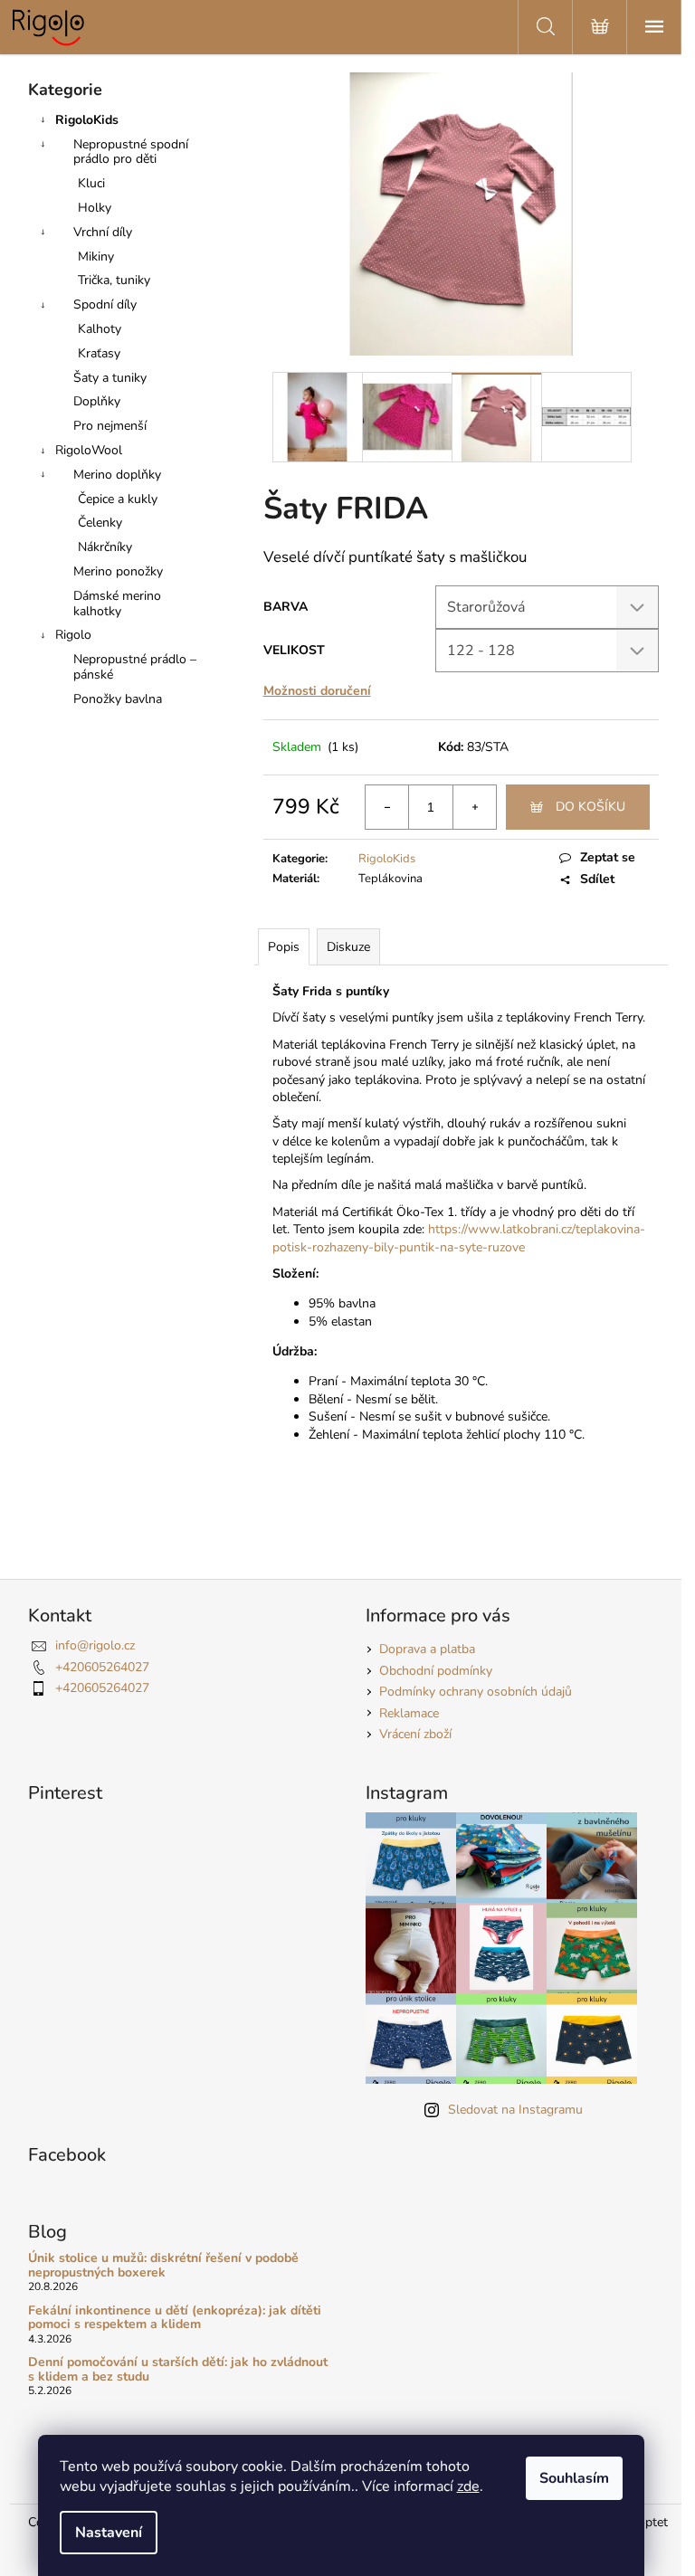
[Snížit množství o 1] (387, 807)
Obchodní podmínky (436, 1671)
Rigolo (73, 635)
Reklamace (409, 1713)
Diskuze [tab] (348, 947)
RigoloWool (89, 450)
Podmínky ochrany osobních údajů (476, 1692)
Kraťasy (99, 353)
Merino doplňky (117, 475)
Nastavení (109, 2533)
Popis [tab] (284, 947)
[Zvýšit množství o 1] (474, 807)
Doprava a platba (427, 1649)
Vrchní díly (103, 232)
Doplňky (97, 401)
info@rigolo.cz (95, 1645)
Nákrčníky (105, 547)
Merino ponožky (118, 571)
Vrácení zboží (415, 1734)
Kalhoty (100, 329)
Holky (95, 208)
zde (468, 2486)
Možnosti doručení (317, 691)
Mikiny (96, 257)
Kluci (91, 183)
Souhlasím (574, 2478)
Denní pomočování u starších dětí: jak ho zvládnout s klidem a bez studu (178, 2369)
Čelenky (100, 523)
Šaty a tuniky (110, 378)
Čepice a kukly (118, 499)
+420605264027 (102, 1667)
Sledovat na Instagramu (515, 2110)
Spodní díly (105, 304)
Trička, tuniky (114, 280)
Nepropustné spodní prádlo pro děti (131, 152)
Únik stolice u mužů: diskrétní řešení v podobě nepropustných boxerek (163, 2265)
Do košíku (590, 807)
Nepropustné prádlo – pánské (135, 667)
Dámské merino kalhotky (117, 604)
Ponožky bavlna (118, 699)
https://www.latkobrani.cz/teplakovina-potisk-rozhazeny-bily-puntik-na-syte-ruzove (459, 1238)
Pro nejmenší (110, 426)
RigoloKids (87, 120)
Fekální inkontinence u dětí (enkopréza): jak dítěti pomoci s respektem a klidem (175, 2318)
